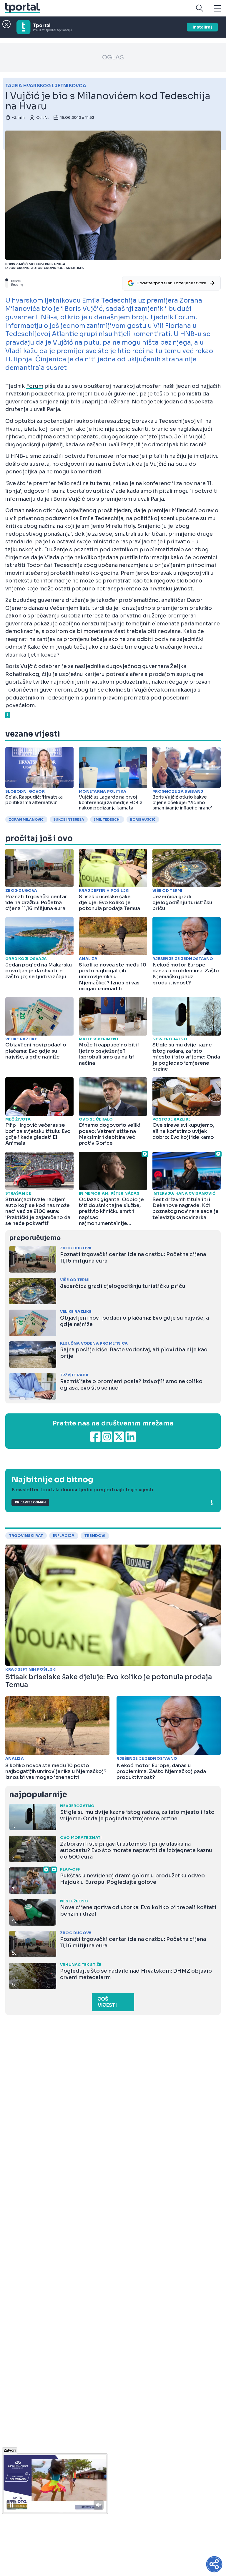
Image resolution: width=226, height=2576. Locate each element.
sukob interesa (69, 819)
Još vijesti (107, 2002)
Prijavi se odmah (30, 1502)
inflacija (64, 1536)
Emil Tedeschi (107, 819)
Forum (35, 386)
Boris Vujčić (143, 819)
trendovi (95, 1536)
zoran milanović (26, 819)
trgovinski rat (26, 1536)
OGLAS (113, 57)
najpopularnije (38, 1795)
